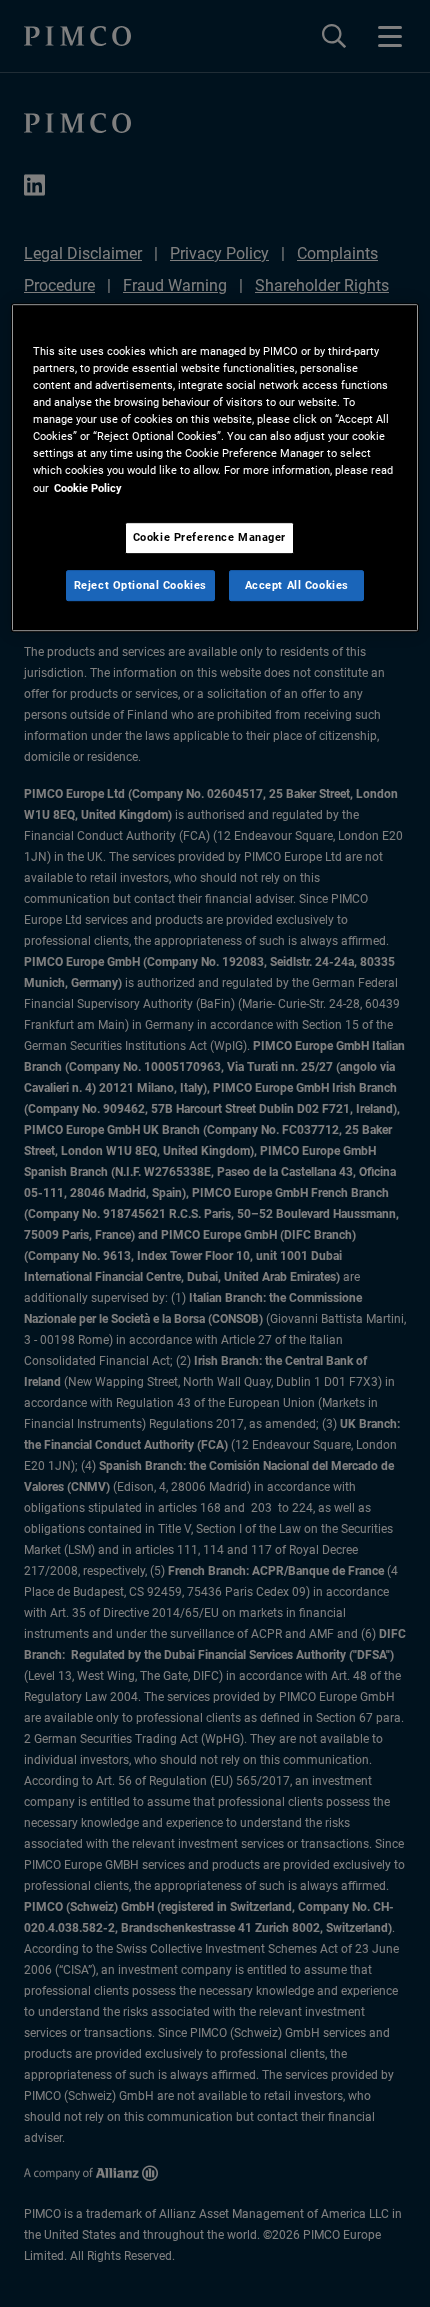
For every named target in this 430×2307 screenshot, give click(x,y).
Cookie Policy (88, 488)
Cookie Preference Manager (209, 537)
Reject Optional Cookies (140, 585)
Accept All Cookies (297, 585)
